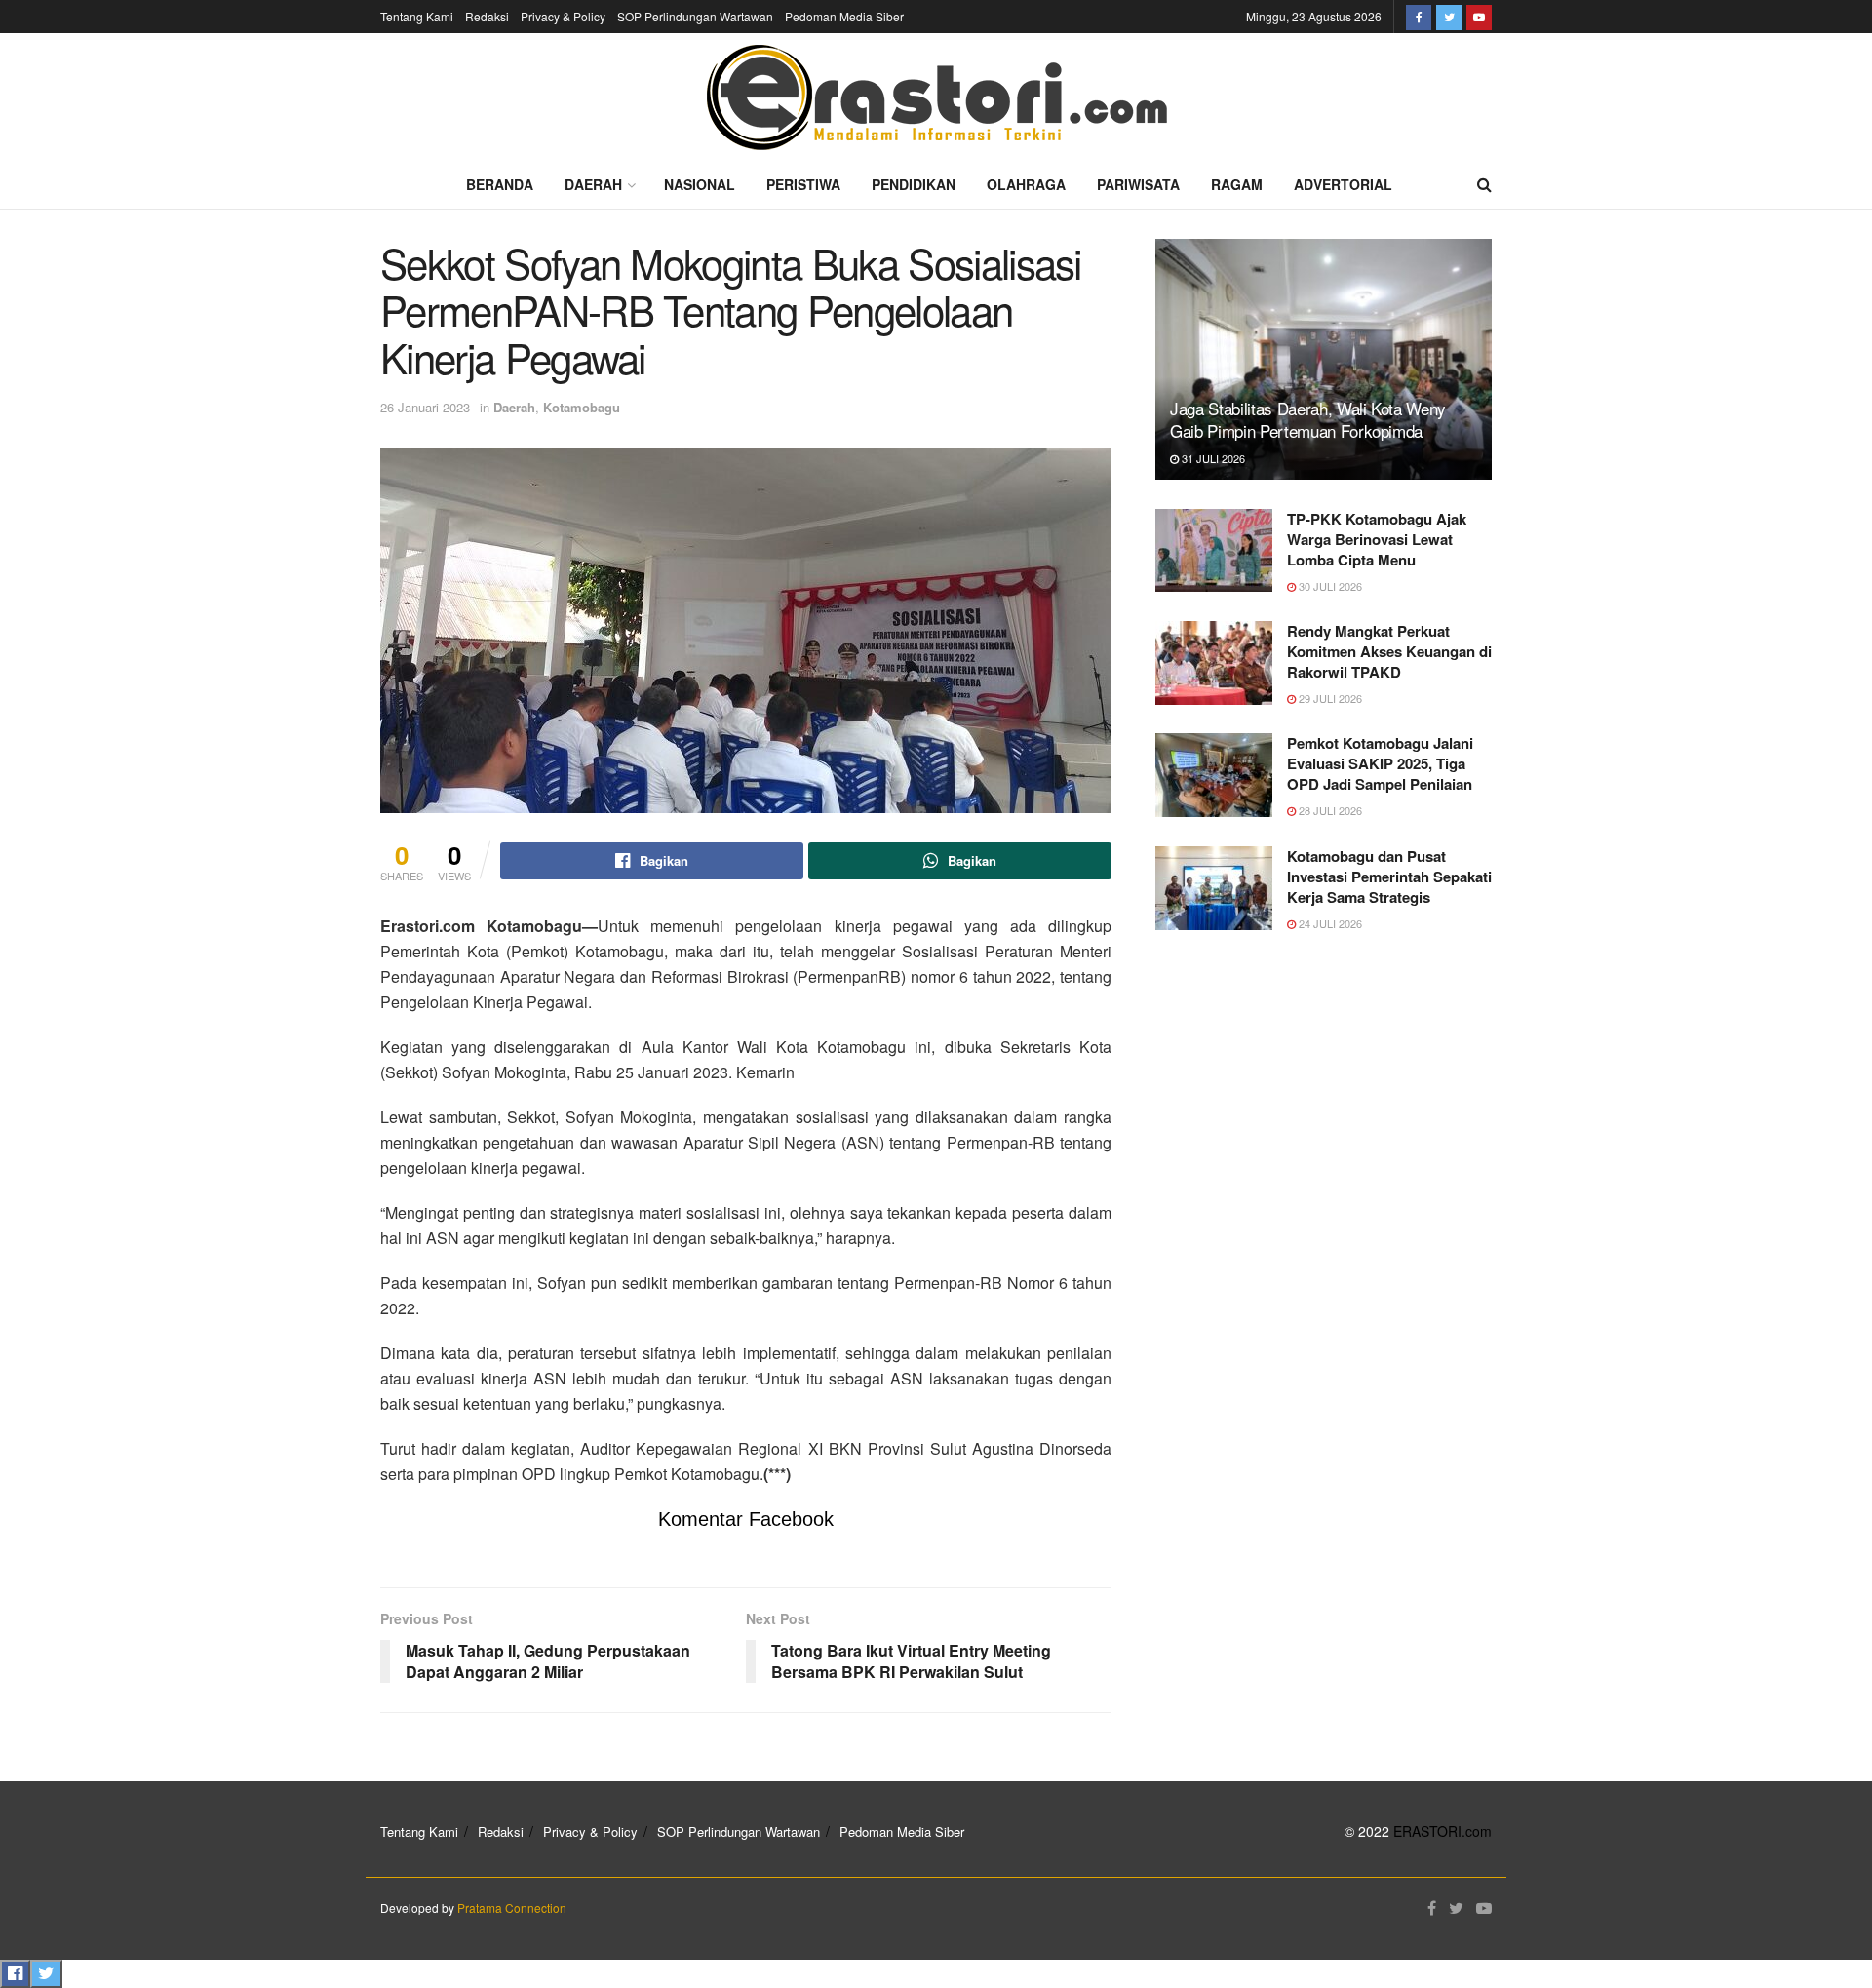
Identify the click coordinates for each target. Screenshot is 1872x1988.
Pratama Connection (512, 1908)
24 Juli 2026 (1329, 923)
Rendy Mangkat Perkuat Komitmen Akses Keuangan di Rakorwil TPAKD (1389, 651)
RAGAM (1237, 184)
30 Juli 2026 (1329, 586)
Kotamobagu (582, 407)
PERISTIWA (803, 184)
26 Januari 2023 (425, 407)
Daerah (514, 407)
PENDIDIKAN (914, 184)
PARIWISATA (1138, 184)
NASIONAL (700, 184)
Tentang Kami (417, 16)
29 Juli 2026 (1329, 698)
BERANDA (500, 184)
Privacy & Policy (563, 16)
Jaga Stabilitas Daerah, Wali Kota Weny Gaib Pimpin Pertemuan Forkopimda (1308, 420)
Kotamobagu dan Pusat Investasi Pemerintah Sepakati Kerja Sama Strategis (1389, 877)
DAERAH (593, 184)
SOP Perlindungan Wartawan (695, 16)
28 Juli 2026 (1329, 810)
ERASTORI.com (1443, 1831)
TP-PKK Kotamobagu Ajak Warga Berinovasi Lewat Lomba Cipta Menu (1377, 539)
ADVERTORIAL (1343, 184)
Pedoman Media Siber (844, 16)
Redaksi (487, 16)
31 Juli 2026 (1212, 458)
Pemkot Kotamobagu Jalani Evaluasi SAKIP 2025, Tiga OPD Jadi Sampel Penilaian (1380, 763)
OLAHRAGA (1026, 184)
